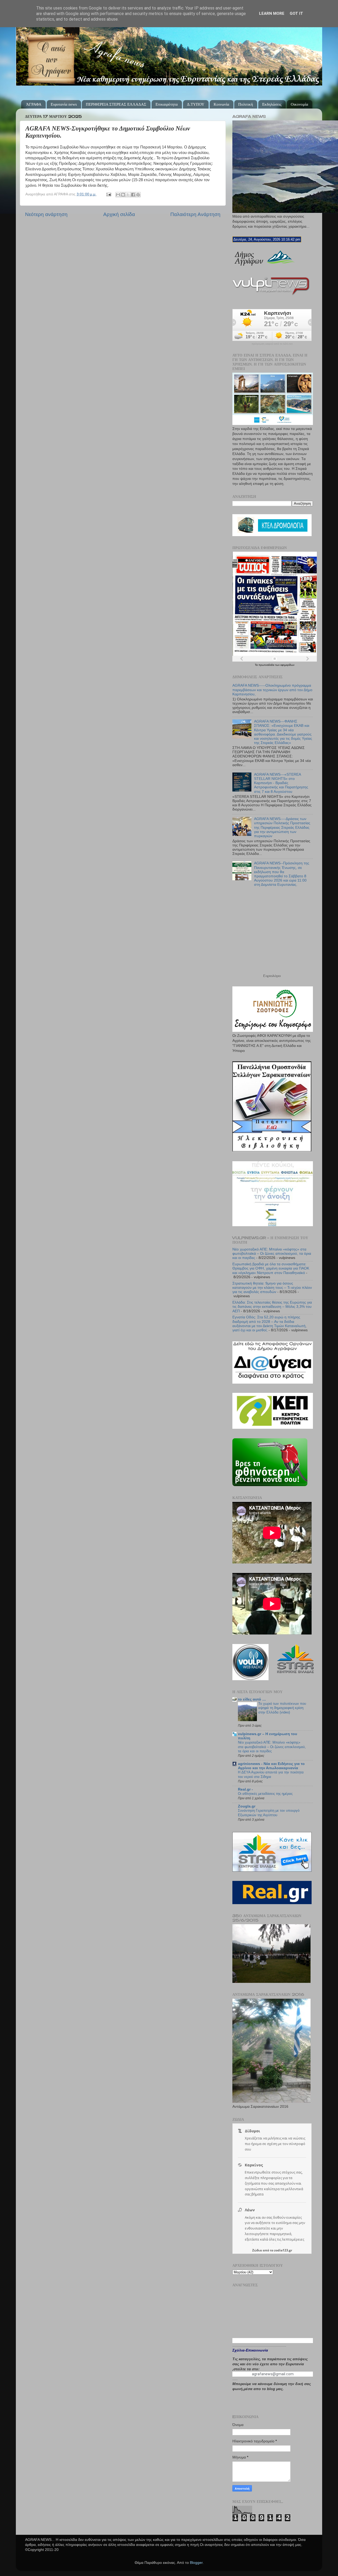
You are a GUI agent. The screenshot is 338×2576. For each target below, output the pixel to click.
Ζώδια (257, 2250)
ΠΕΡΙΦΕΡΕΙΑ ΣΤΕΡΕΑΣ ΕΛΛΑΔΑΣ (116, 104)
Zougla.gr (247, 1806)
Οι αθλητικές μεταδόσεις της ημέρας (265, 1794)
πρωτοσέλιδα (267, 665)
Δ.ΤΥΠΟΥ (196, 104)
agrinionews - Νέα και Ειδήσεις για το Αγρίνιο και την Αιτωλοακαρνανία (271, 1766)
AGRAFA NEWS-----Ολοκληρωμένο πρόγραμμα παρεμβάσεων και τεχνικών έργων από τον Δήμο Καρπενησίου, (272, 690)
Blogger (196, 2563)
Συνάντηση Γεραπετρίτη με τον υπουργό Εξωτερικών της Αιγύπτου (269, 1813)
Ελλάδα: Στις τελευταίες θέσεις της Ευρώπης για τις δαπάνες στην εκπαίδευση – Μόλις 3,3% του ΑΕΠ (272, 1307)
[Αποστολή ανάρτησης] (108, 194)
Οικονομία (299, 104)
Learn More (272, 13)
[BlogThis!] (123, 195)
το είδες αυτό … (252, 1699)
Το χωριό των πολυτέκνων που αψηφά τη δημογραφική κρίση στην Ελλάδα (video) (282, 1708)
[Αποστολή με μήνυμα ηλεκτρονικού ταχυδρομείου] (118, 195)
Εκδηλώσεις (272, 104)
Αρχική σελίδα (119, 214)
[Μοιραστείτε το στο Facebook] (133, 195)
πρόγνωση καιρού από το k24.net (272, 344)
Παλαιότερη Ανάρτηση (195, 214)
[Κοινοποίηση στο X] (128, 195)
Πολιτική (246, 104)
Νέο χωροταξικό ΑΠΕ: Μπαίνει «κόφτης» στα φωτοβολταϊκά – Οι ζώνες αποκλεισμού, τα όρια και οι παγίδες (272, 1254)
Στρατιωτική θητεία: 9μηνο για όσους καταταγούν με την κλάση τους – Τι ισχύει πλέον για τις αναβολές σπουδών (272, 1288)
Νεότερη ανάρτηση (46, 214)
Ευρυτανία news (64, 104)
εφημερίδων (287, 665)
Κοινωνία (221, 104)
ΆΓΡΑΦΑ (34, 104)
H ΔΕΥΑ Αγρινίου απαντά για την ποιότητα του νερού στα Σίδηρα (271, 1774)
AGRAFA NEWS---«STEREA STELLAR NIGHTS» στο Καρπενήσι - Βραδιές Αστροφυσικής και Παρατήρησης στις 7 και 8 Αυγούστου (281, 783)
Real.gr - (245, 1789)
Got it (296, 13)
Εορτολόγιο (272, 976)
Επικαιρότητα (167, 104)
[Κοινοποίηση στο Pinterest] (138, 195)
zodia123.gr (283, 2250)
